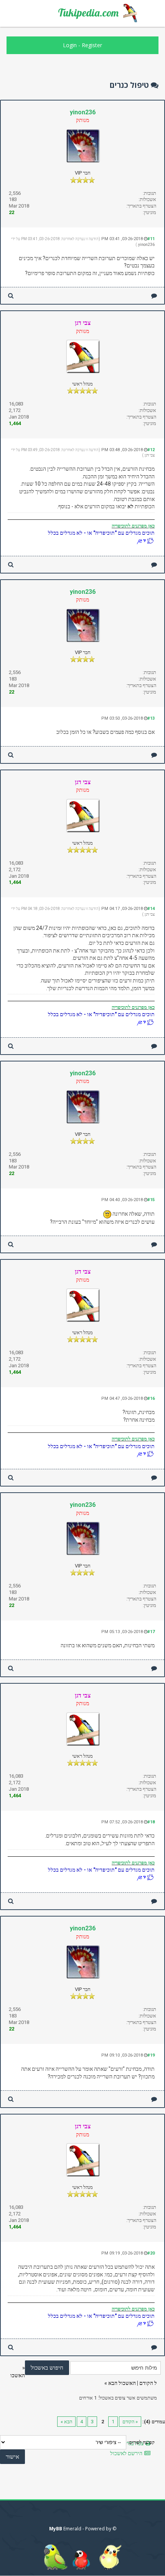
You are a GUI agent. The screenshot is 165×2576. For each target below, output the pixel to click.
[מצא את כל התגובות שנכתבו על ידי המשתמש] (11, 296)
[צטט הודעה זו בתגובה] (154, 296)
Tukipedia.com (88, 13)
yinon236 (83, 112)
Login (70, 45)
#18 (151, 1822)
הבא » (66, 2422)
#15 (151, 1200)
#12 (151, 450)
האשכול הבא (122, 2383)
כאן (151, 526)
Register (92, 45)
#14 (151, 909)
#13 (151, 718)
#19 (151, 2055)
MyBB (56, 2529)
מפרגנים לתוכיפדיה (129, 526)
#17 (151, 1632)
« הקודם (130, 2422)
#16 (151, 1398)
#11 (151, 239)
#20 (151, 2253)
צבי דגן (150, 455)
